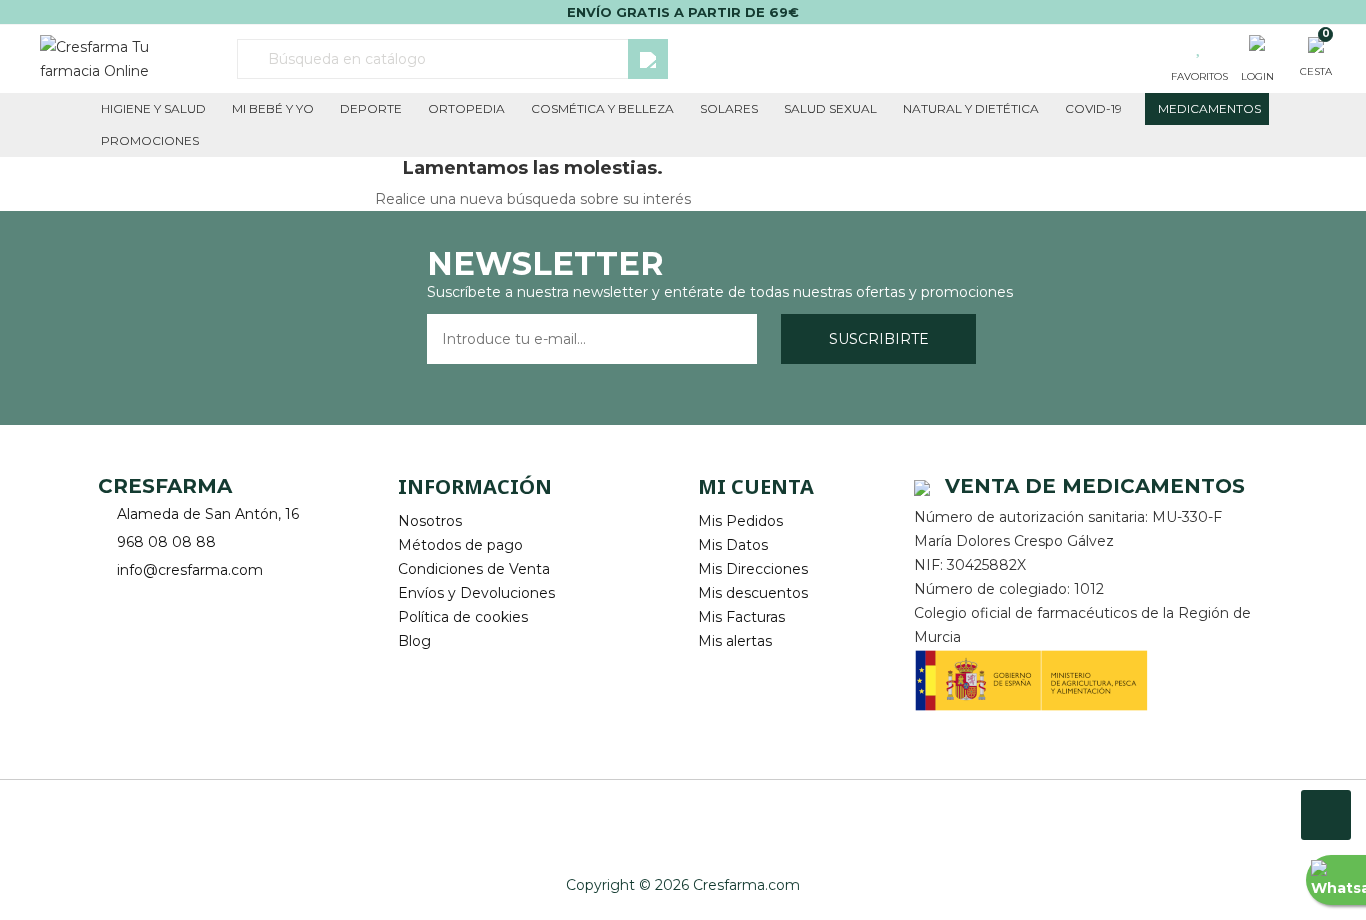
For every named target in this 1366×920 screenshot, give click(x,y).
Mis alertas (735, 641)
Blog (414, 641)
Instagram (170, 601)
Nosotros (430, 521)
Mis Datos (733, 545)
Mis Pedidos (740, 521)
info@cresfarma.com (190, 570)
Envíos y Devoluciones (476, 593)
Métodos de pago (460, 545)
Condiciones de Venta (474, 569)
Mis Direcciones (753, 569)
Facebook (115, 601)
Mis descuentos (753, 593)
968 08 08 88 (166, 542)
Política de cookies (463, 617)
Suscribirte (879, 339)
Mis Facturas (741, 617)
